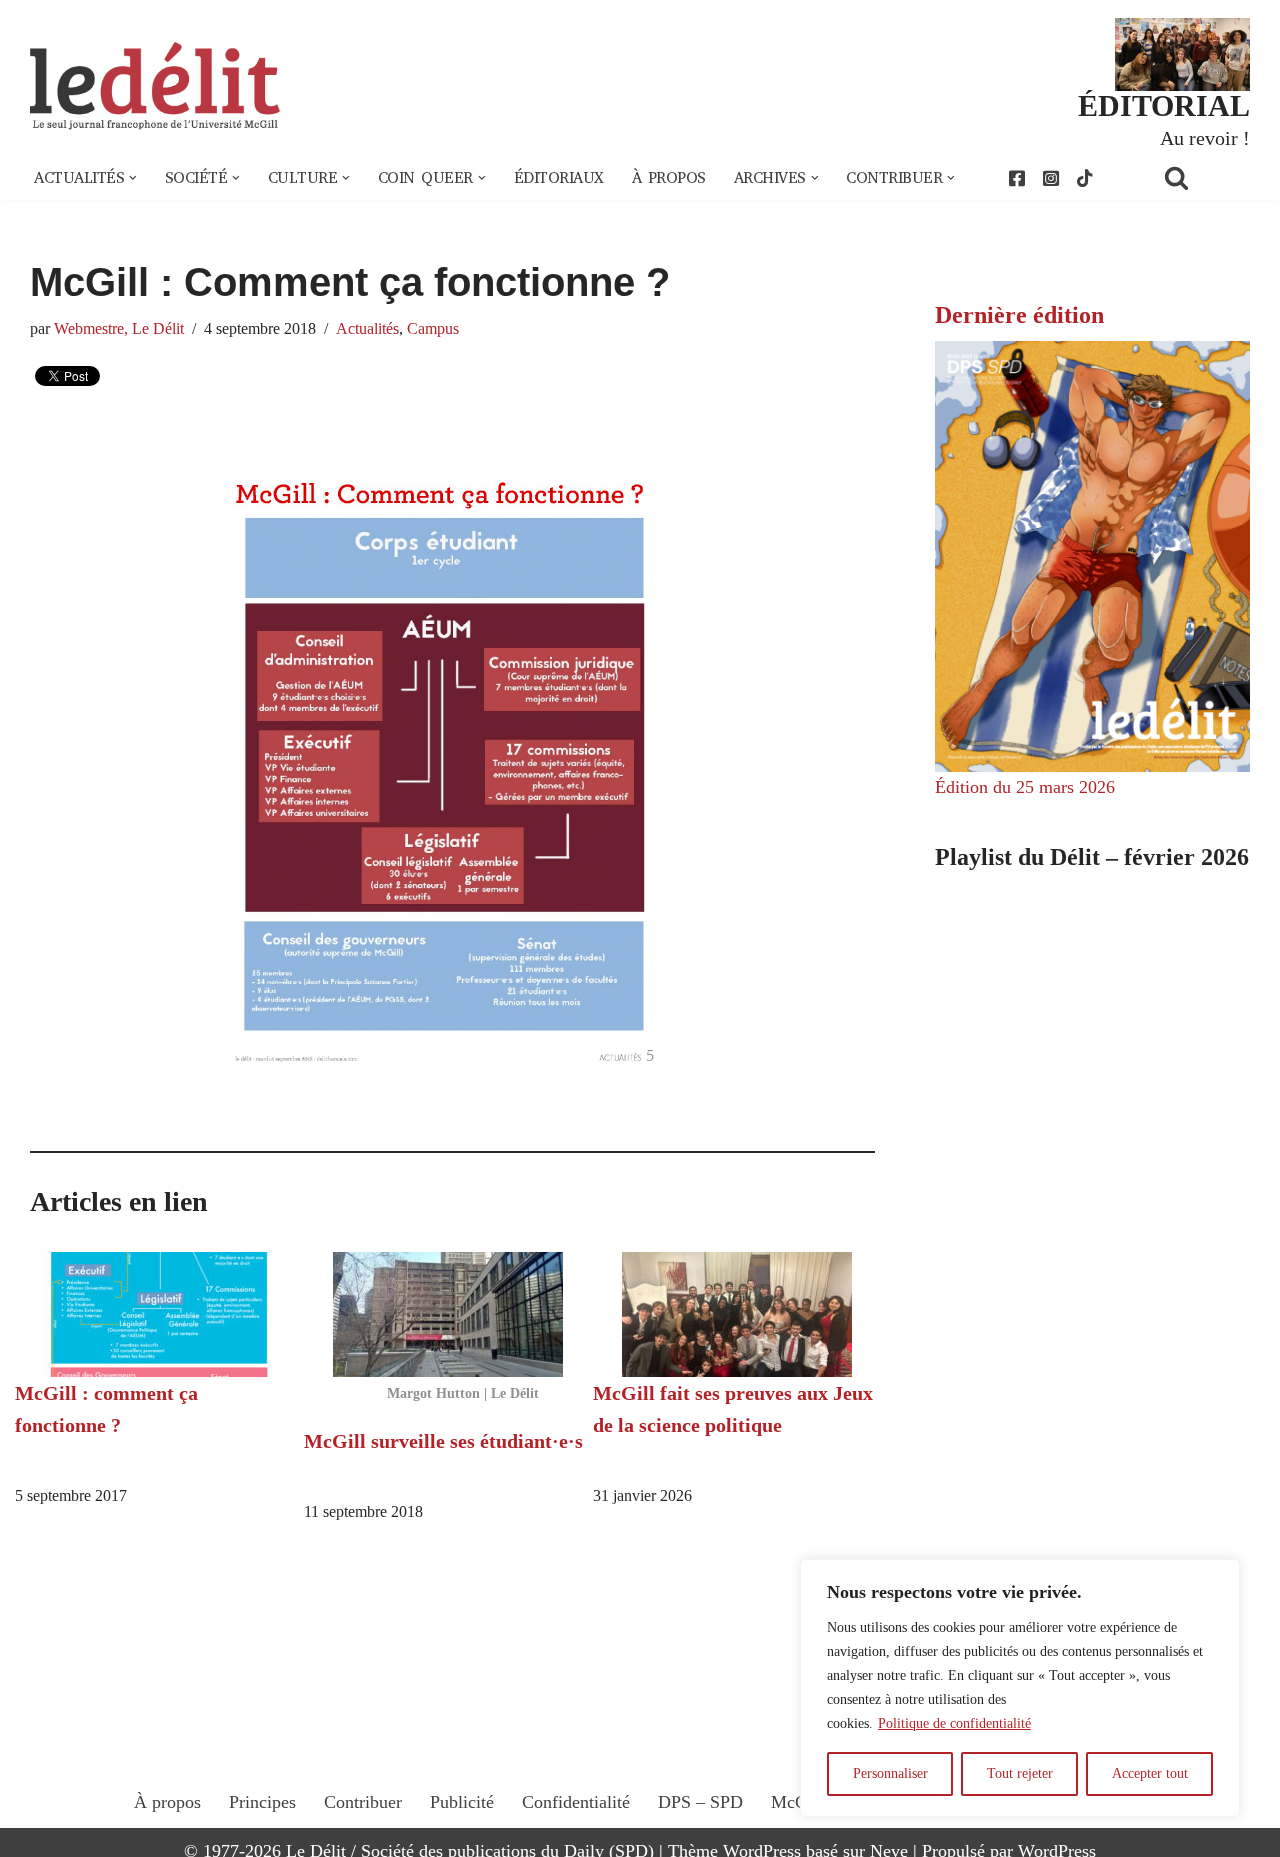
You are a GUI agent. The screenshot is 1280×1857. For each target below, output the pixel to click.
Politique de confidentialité (954, 1723)
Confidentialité (576, 1802)
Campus (433, 329)
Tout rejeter (1020, 1773)
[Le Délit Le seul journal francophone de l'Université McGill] (155, 86)
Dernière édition (1019, 315)
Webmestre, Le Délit (119, 329)
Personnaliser (890, 1773)
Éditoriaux (559, 178)
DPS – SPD (700, 1802)
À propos (669, 178)
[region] (1020, 1688)
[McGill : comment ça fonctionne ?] (159, 1314)
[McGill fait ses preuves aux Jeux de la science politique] (737, 1314)
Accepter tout (1150, 1773)
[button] (133, 178)
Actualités (367, 329)
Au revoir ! (1205, 138)
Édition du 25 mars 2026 (1025, 787)
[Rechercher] (1202, 177)
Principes (262, 1802)
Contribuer (363, 1802)
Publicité (462, 1802)
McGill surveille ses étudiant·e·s (443, 1441)
